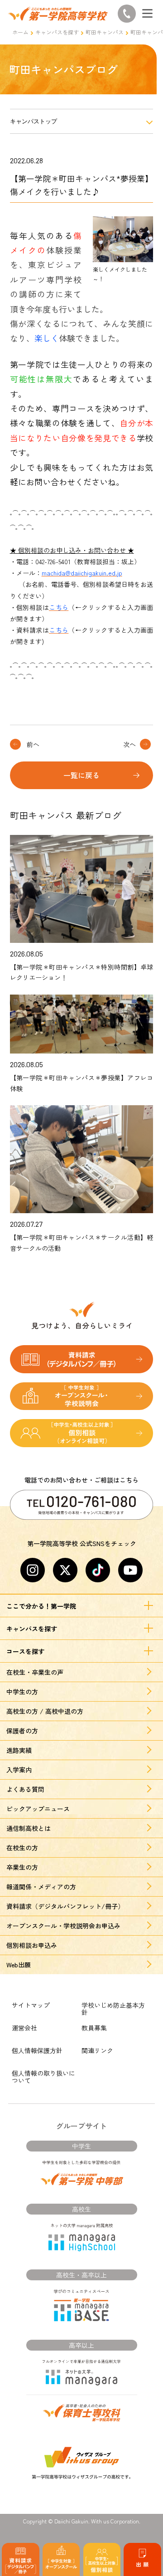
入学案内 (19, 1770)
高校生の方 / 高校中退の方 (45, 1711)
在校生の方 (22, 1848)
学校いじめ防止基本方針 (113, 2009)
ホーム (20, 32)
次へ (129, 744)
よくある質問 (25, 1789)
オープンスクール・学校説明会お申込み (63, 1926)
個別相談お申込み (32, 1945)
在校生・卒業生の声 (35, 1672)
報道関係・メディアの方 (41, 1887)
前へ (33, 744)
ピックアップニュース (38, 1809)
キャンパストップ (34, 121)
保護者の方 (22, 1731)
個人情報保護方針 (37, 2050)
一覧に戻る (81, 775)
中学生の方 (22, 1692)
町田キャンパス (105, 32)
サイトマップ (31, 2005)
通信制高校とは (29, 1828)
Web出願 (19, 1965)
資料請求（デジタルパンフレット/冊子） (65, 1906)
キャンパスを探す (57, 32)
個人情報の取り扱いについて (43, 2077)
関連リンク (97, 2050)
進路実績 (19, 1750)
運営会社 (24, 2028)
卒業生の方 (22, 1867)
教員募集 (94, 2028)
